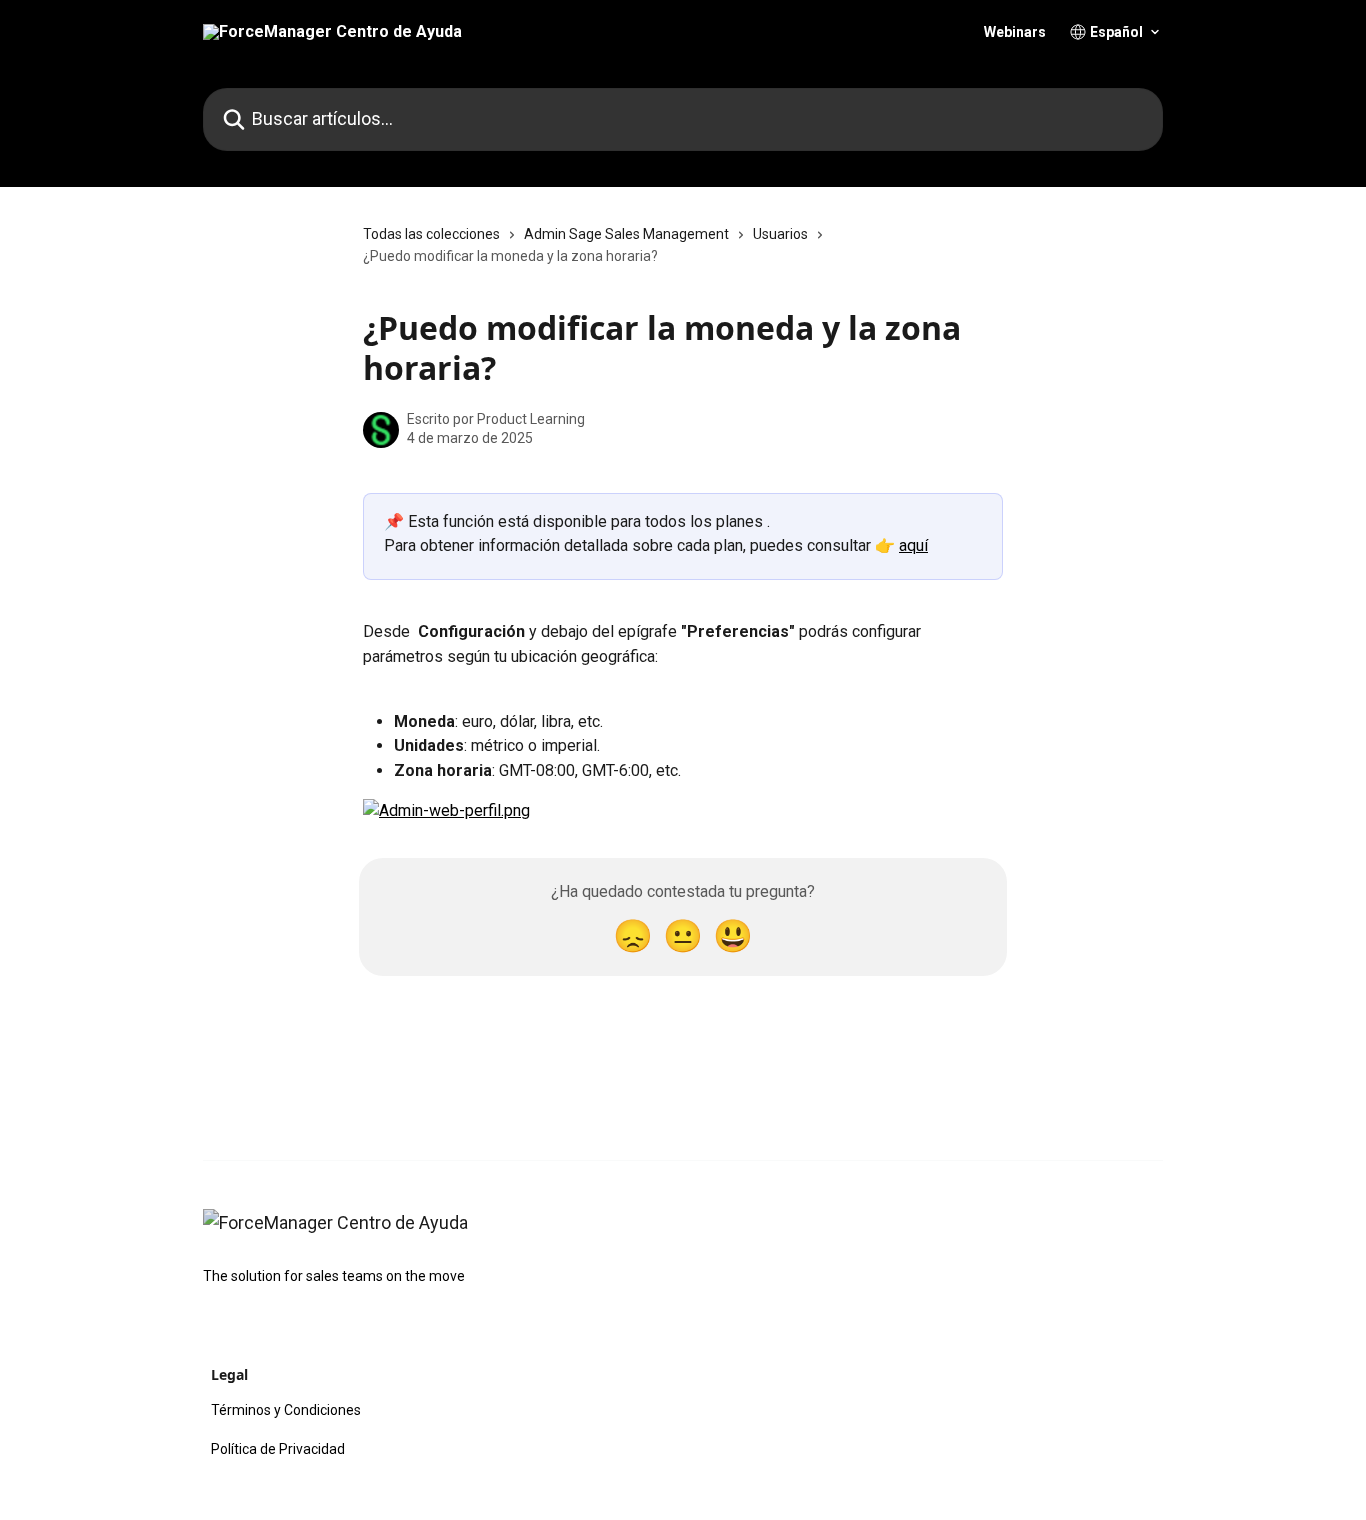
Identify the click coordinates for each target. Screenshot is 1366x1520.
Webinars (1015, 32)
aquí (913, 545)
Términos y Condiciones (286, 1410)
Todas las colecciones (431, 234)
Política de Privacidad (278, 1449)
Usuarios (780, 234)
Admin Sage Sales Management (626, 234)
